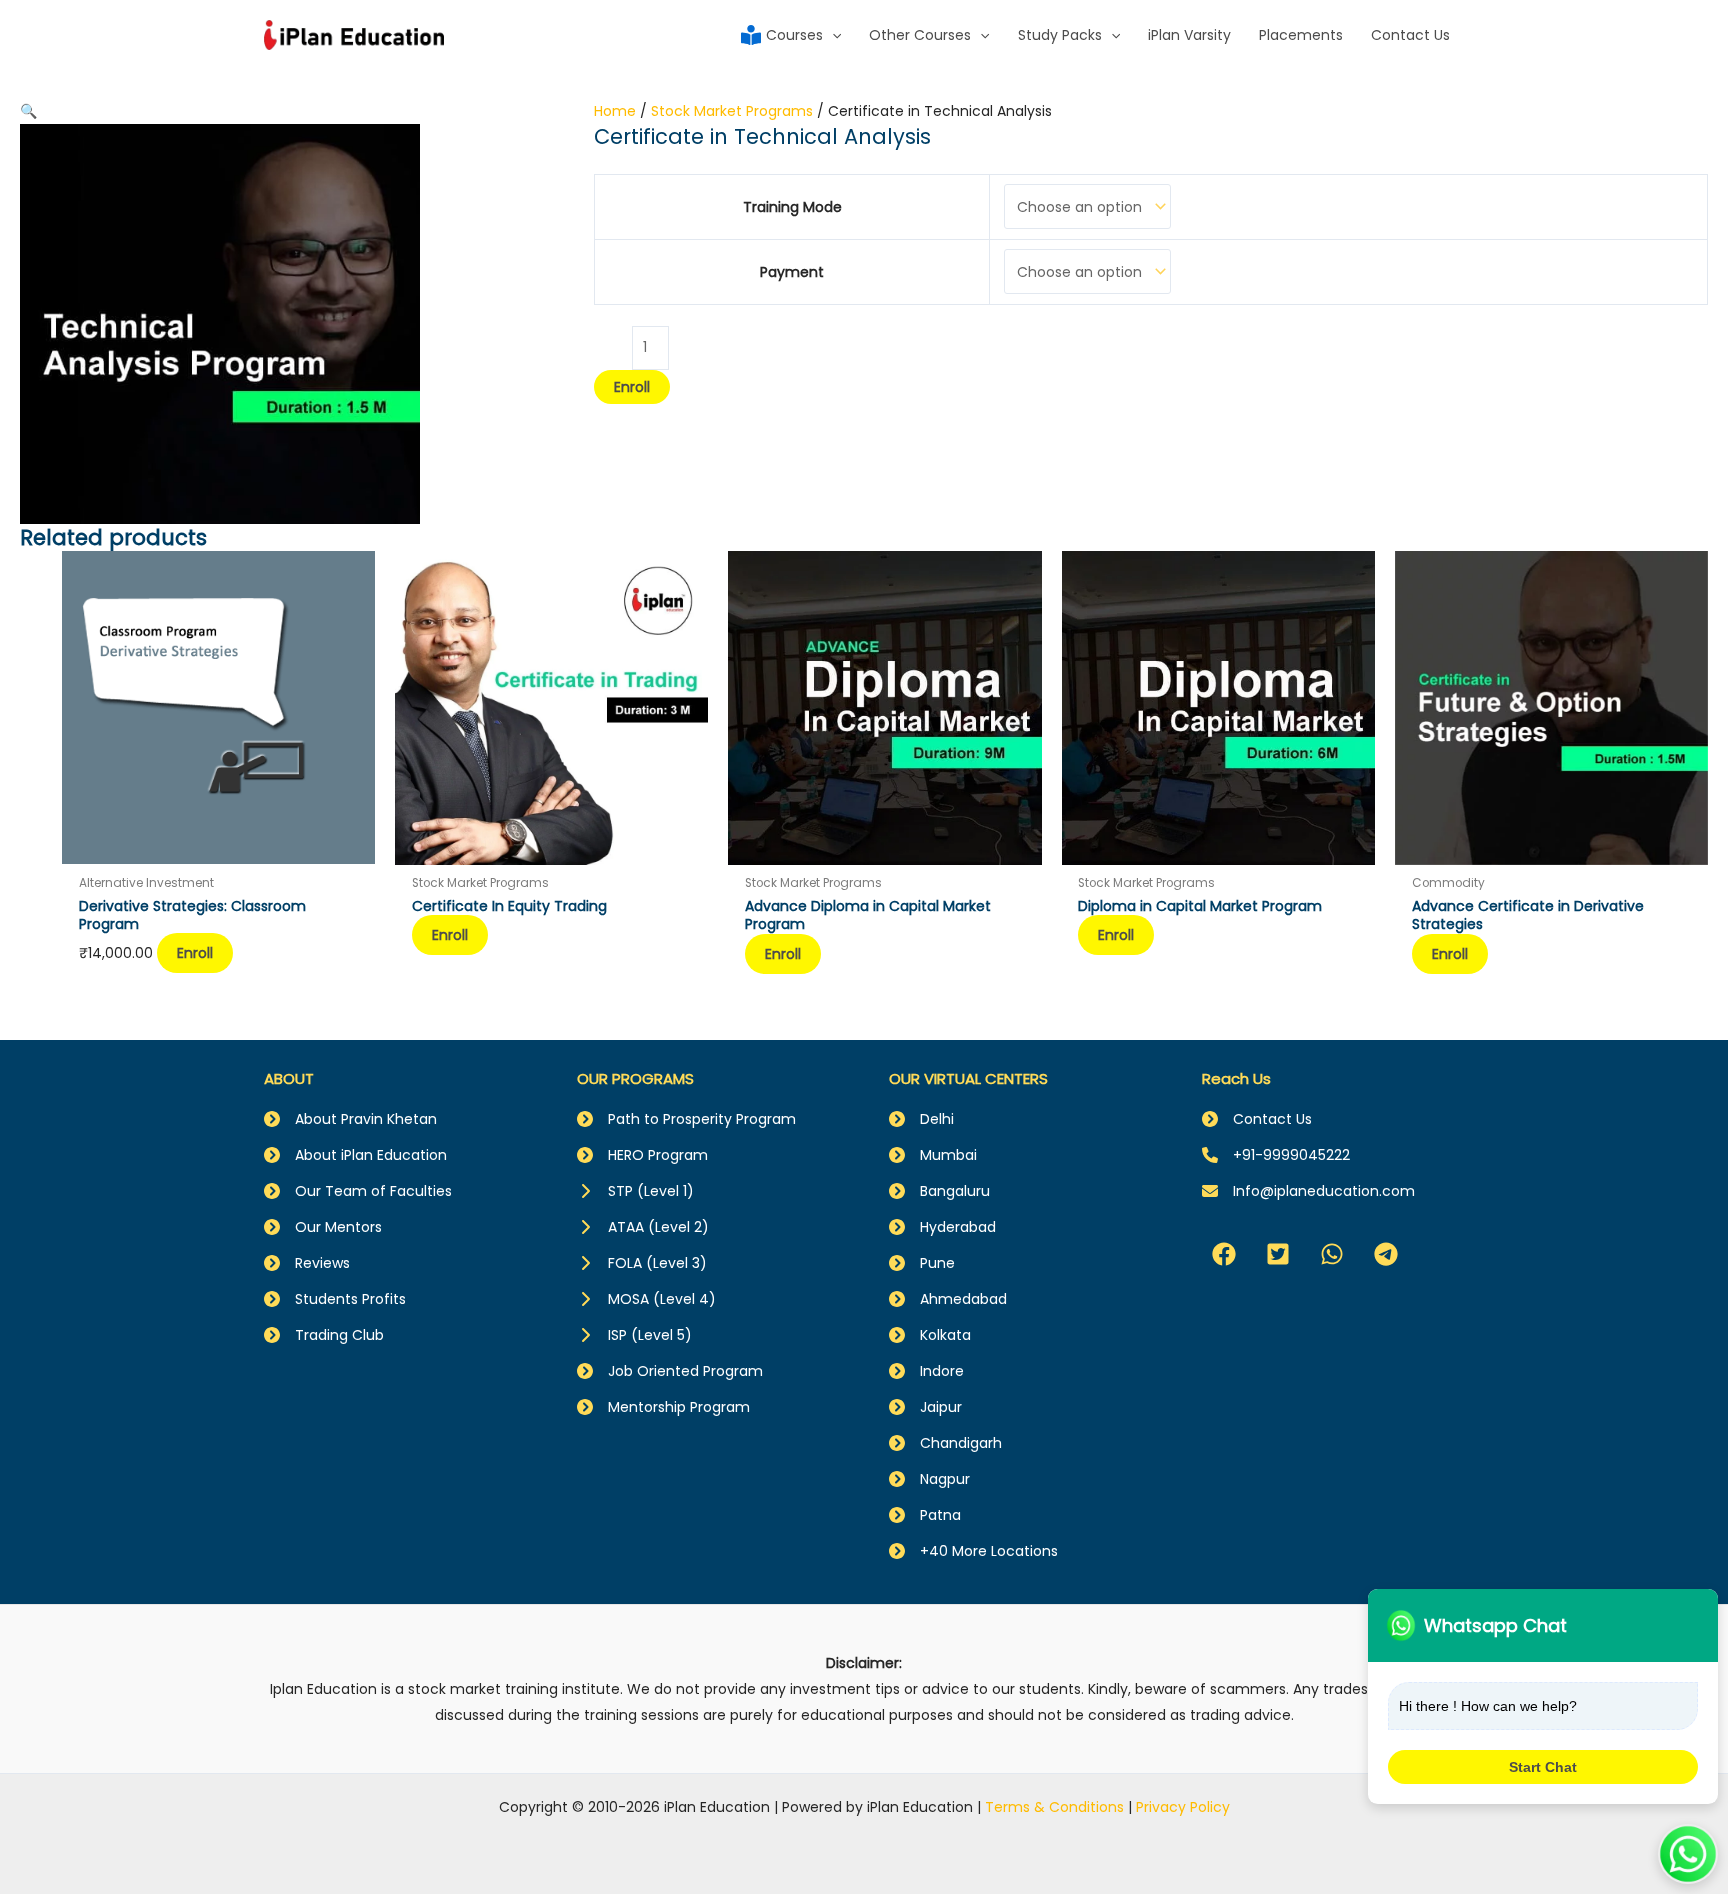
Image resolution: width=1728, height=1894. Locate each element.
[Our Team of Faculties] (358, 1191)
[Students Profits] (335, 1299)
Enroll (632, 387)
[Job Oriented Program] (670, 1371)
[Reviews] (307, 1263)
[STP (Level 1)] (635, 1191)
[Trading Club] (324, 1335)
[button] (28, 111)
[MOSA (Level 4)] (646, 1299)
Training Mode (792, 207)
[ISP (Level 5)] (634, 1335)
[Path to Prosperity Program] (686, 1119)
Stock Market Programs (732, 111)
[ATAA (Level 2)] (643, 1227)
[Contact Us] (1257, 1119)
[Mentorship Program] (663, 1407)
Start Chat (1543, 1767)
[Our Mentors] (323, 1227)
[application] (832, 35)
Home (615, 111)
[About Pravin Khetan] (350, 1119)
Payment (792, 272)
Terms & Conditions (1054, 1807)
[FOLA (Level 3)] (642, 1263)
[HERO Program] (642, 1155)
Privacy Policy (1183, 1807)
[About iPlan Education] (355, 1155)
